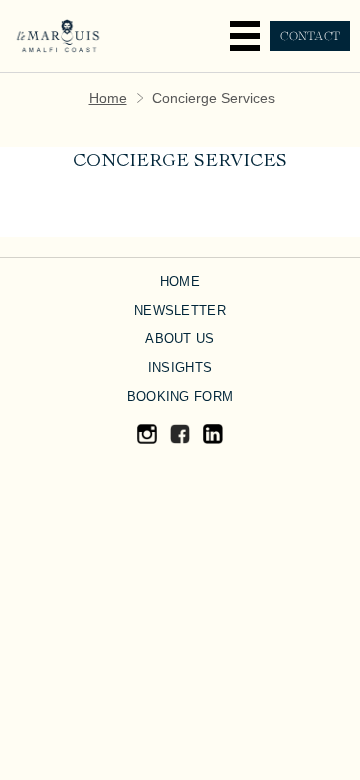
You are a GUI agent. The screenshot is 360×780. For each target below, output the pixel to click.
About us (179, 338)
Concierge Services (180, 162)
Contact (310, 36)
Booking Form (180, 396)
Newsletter (180, 310)
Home (108, 98)
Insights (180, 367)
